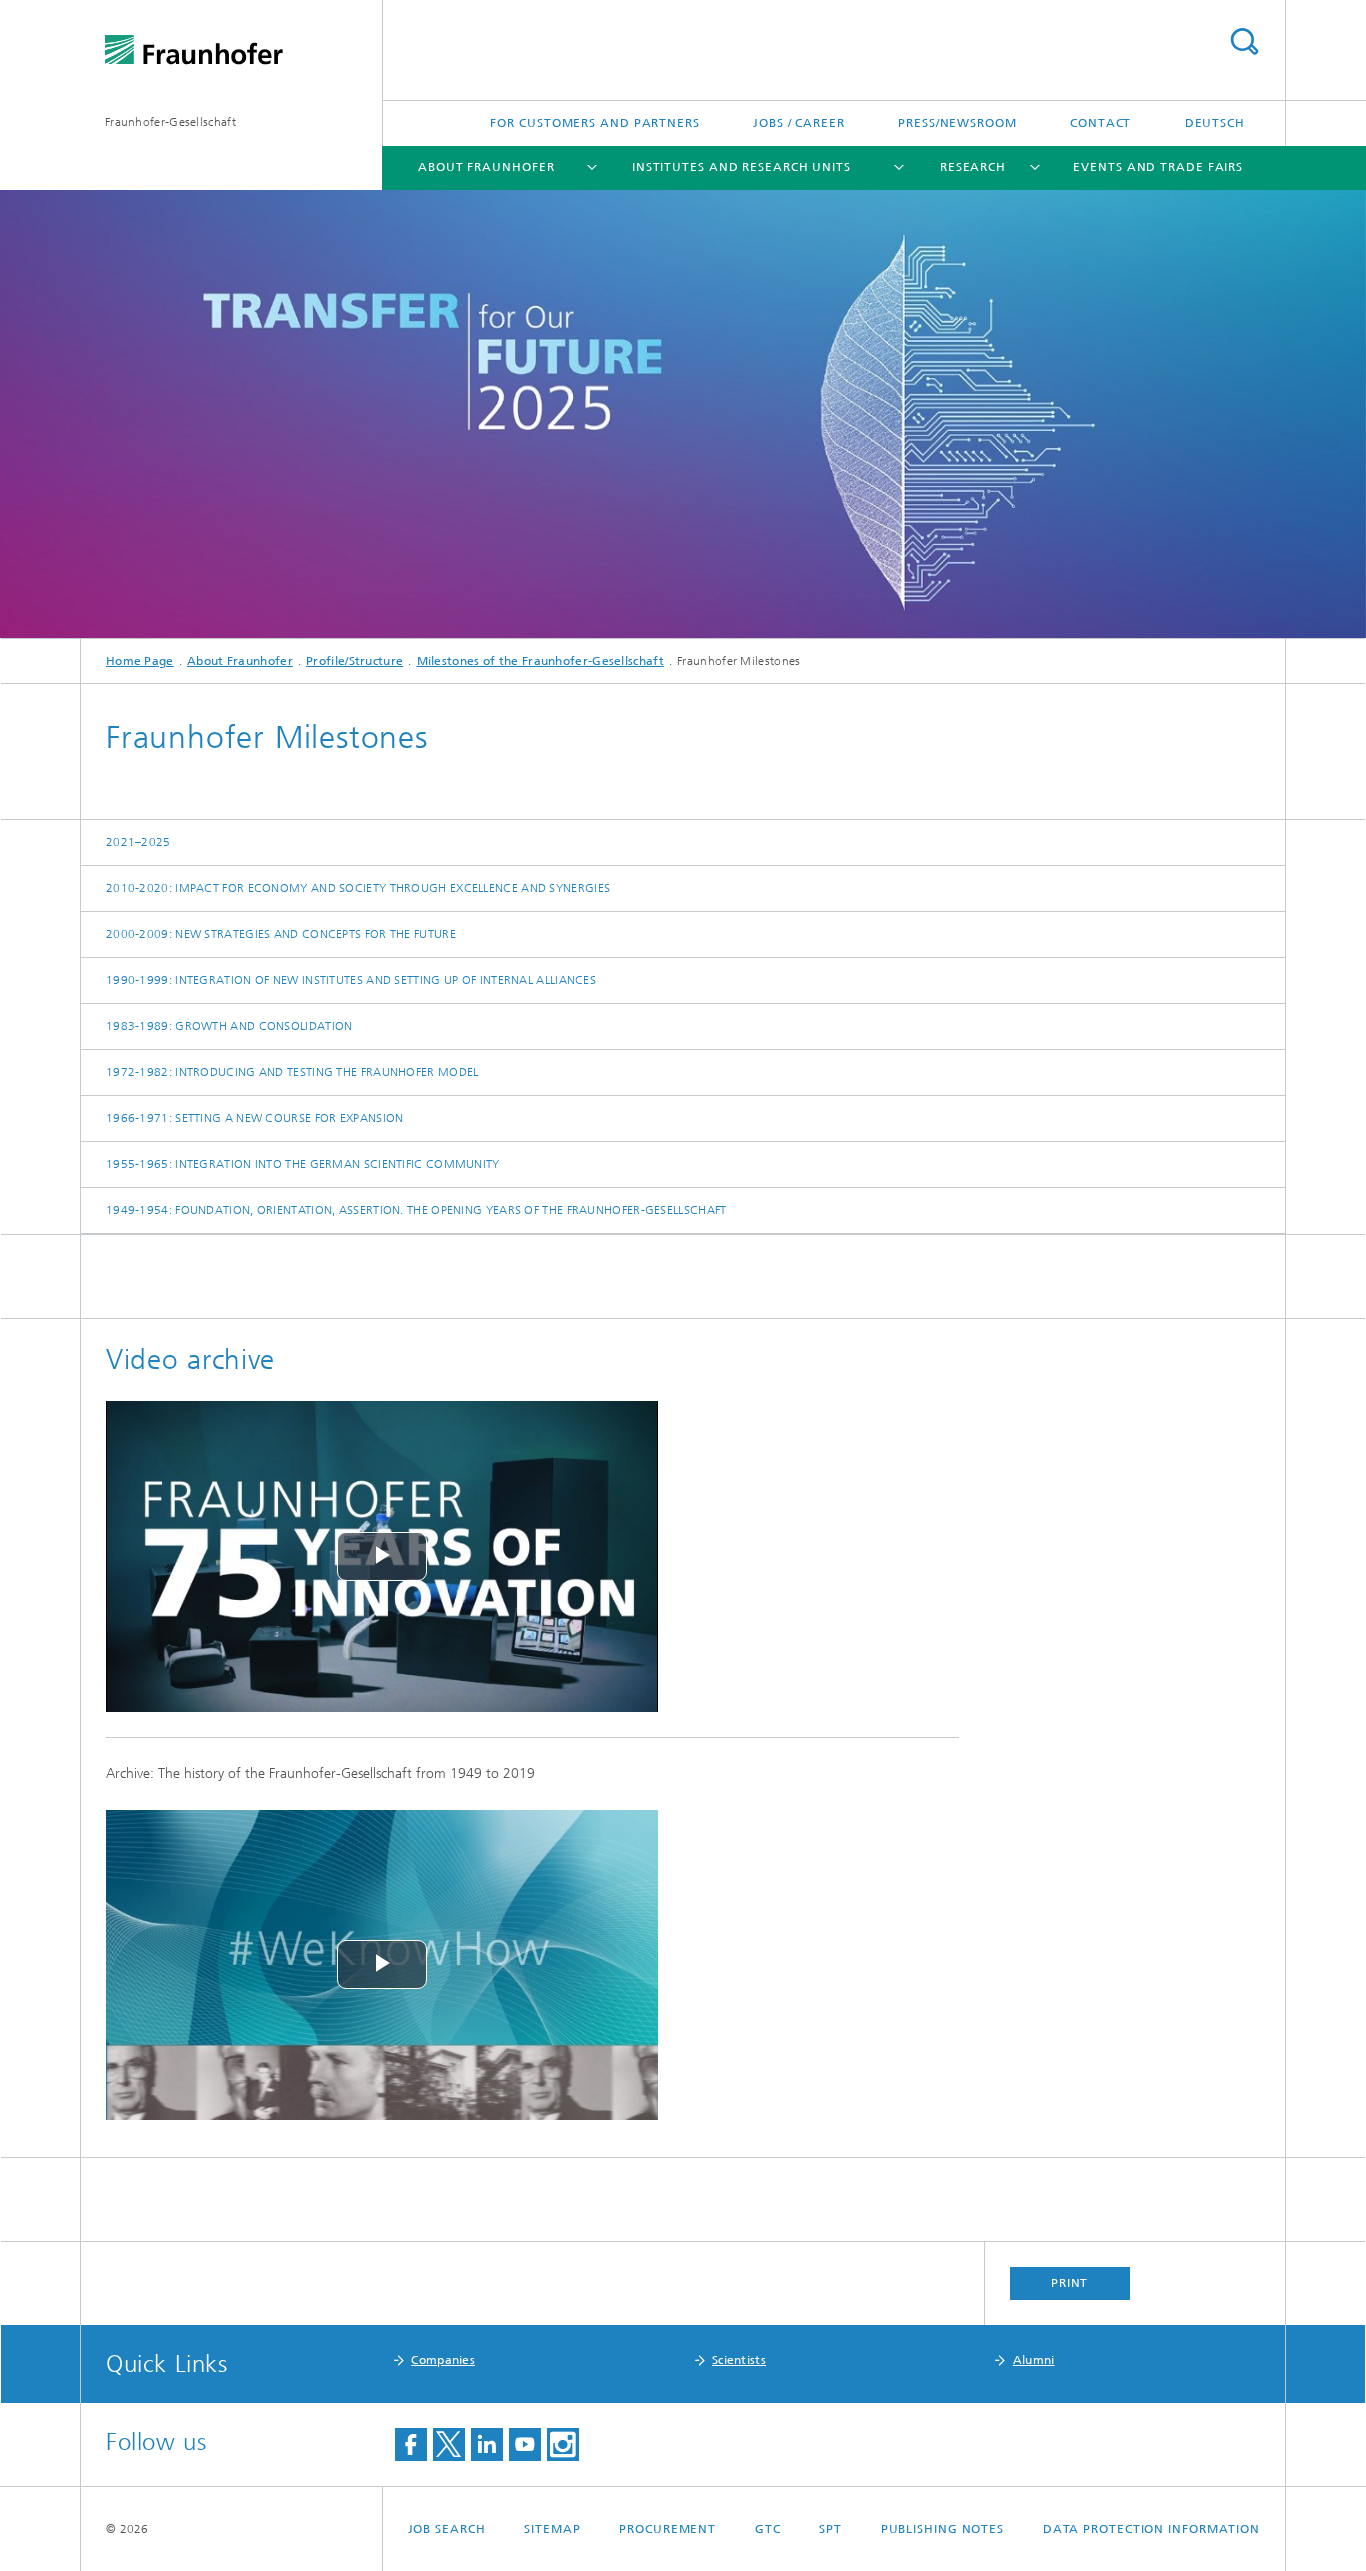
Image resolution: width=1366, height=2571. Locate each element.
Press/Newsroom (957, 123)
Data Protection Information (1151, 2529)
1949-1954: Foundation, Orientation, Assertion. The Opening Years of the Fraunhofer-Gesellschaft (416, 1210)
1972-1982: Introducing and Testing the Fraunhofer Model (292, 1072)
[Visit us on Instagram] (563, 2444)
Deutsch (1215, 123)
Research (973, 167)
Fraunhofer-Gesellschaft (170, 122)
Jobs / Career (799, 123)
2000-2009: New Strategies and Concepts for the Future (281, 934)
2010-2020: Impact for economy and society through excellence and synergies (358, 888)
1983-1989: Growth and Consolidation (229, 1026)
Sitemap (552, 2529)
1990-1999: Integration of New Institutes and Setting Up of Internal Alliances (351, 980)
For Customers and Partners (594, 123)
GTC (768, 2529)
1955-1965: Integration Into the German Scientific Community (303, 1164)
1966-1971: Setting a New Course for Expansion (255, 1118)
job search (447, 2529)
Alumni (1034, 2360)
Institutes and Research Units (741, 167)
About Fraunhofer (486, 167)
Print (1070, 2283)
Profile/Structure (354, 661)
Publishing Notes (942, 2529)
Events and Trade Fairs (1158, 167)
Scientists (739, 2360)
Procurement (667, 2529)
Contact (1100, 123)
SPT (830, 2529)
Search (1244, 41)
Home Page (140, 661)
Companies (443, 2360)
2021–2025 (138, 842)
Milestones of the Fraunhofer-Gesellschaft (540, 661)
